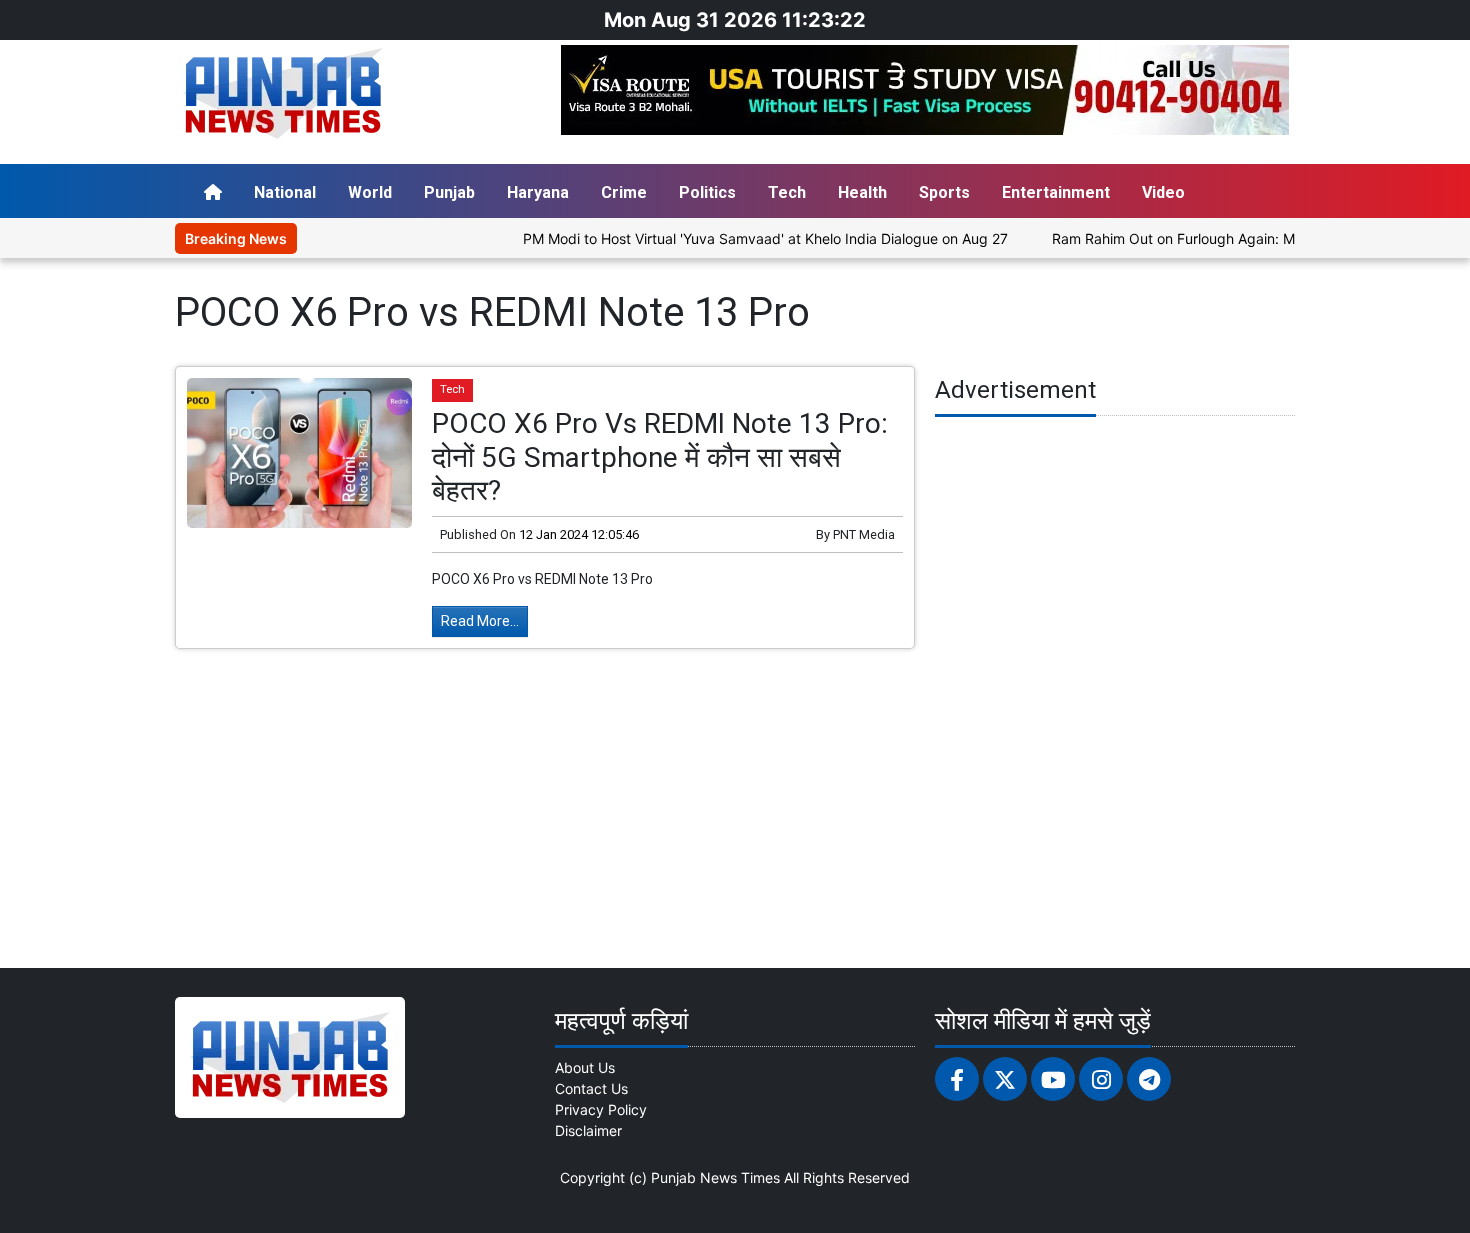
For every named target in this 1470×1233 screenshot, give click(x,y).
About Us (585, 1067)
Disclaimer (588, 1130)
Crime (624, 192)
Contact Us (591, 1088)
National (285, 192)
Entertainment (1056, 192)
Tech (787, 192)
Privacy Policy (601, 1109)
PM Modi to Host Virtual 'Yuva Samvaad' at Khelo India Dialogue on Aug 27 (735, 238)
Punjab (449, 192)
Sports (944, 192)
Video (1163, 192)
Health (862, 192)
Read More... (480, 621)
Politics (707, 192)
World (370, 192)
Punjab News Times (715, 1177)
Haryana (538, 192)
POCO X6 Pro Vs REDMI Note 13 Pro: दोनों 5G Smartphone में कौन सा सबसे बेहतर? (660, 457)
